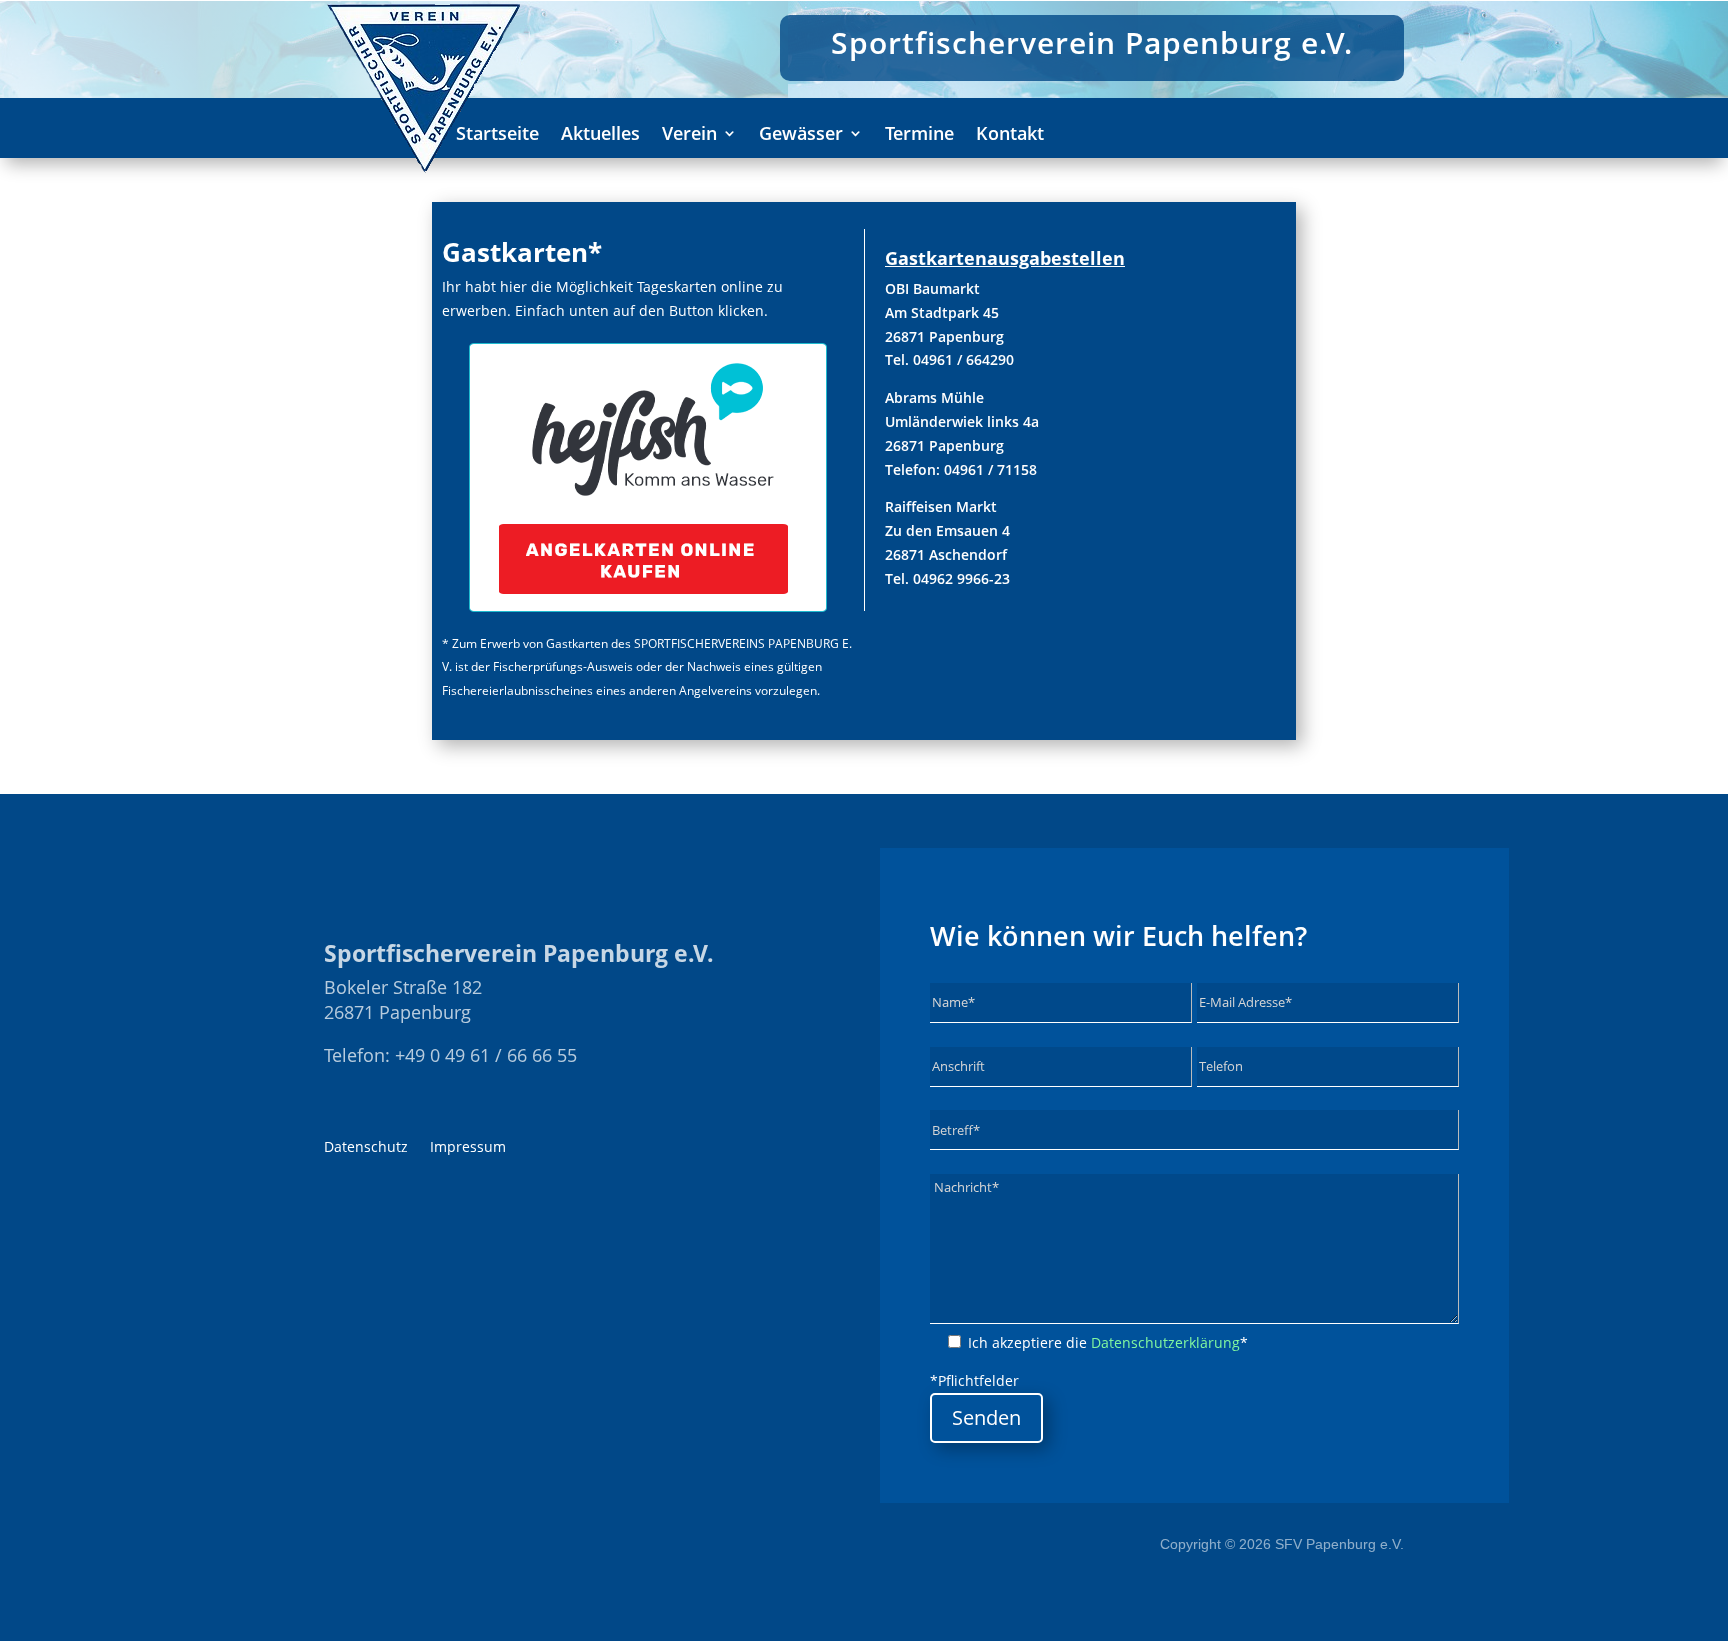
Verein (689, 135)
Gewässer (801, 135)
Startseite (497, 135)
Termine (919, 135)
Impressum (468, 1148)
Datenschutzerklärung (1165, 1342)
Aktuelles (600, 135)
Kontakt (1010, 135)
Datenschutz (366, 1148)
